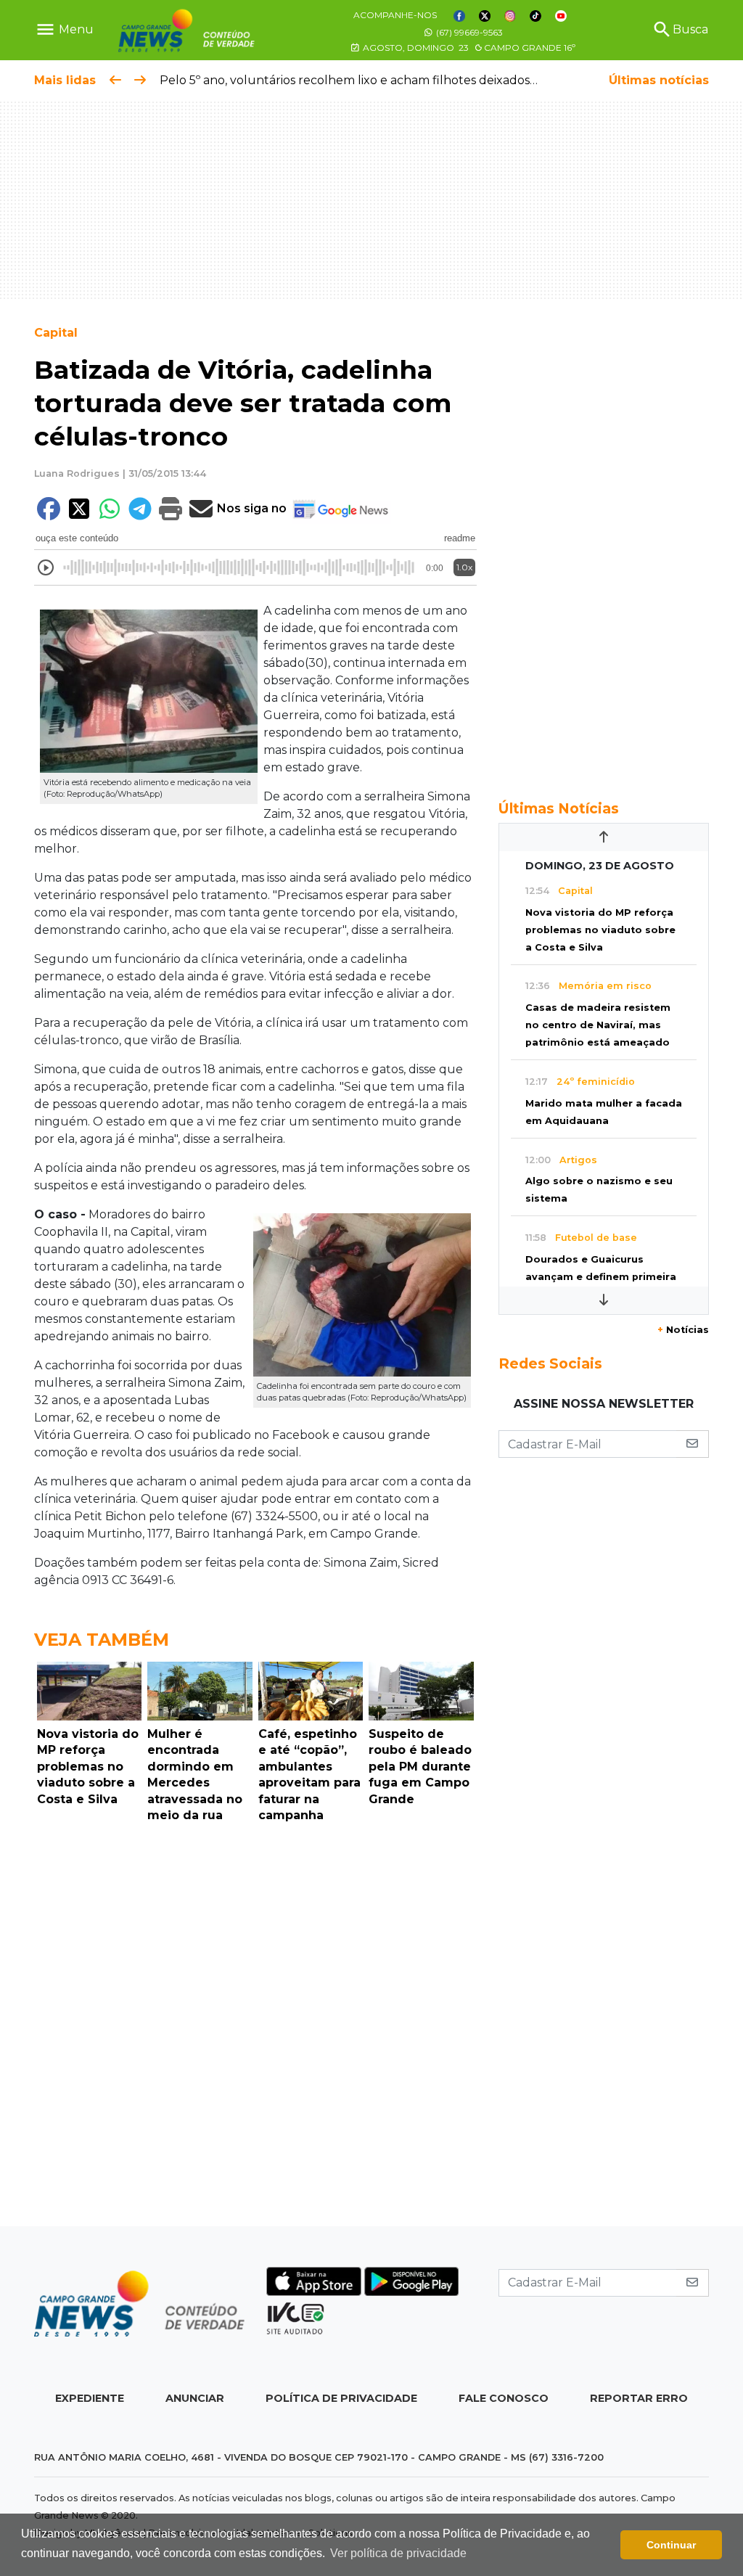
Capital (56, 333)
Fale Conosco (504, 2398)
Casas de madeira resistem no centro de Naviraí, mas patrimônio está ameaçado (598, 1025)
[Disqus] (255, 2028)
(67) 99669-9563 (468, 32)
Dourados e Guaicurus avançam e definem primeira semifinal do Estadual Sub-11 (601, 1277)
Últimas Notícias (559, 808)
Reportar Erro (639, 2398)
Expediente (90, 2398)
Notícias (683, 1330)
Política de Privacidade (341, 2398)
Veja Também (102, 1640)
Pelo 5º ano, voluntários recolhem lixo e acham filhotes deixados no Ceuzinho (383, 80)
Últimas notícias (659, 80)
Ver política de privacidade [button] (398, 2553)
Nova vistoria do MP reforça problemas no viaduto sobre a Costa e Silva (600, 930)
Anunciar (195, 2398)
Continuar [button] (671, 2545)
